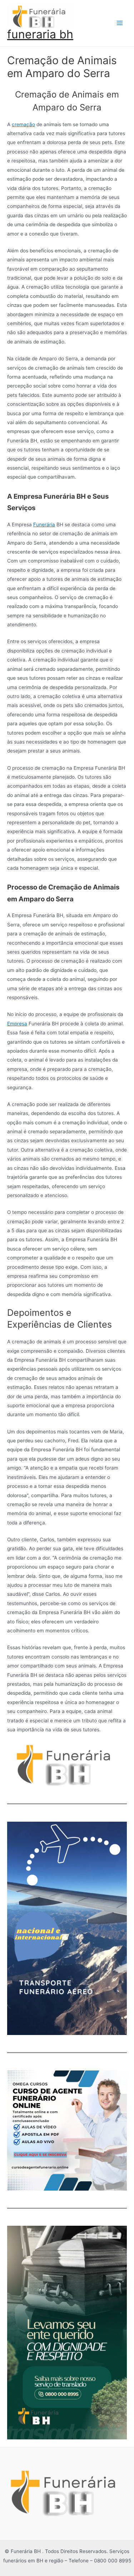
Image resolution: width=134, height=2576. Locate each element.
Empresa (17, 1024)
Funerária (44, 525)
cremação (23, 124)
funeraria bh (40, 34)
